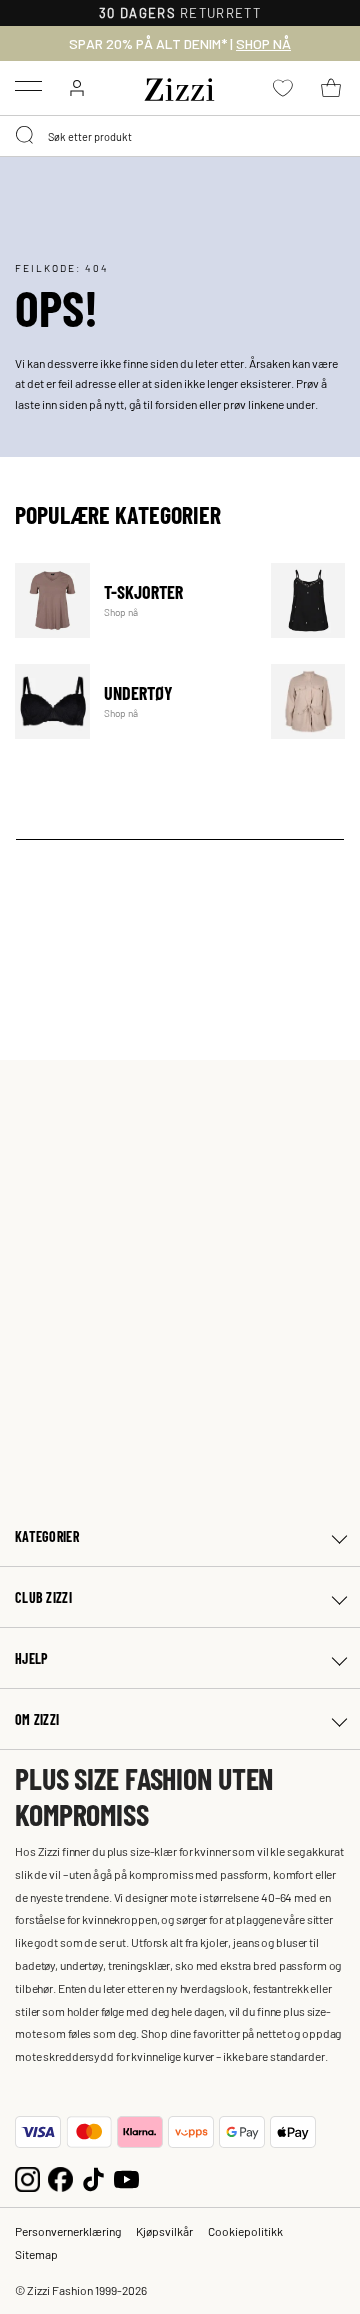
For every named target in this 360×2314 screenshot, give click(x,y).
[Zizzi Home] (180, 86)
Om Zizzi (37, 1719)
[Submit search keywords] (26, 136)
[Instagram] (27, 2177)
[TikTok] (93, 2177)
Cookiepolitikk (245, 2231)
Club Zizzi (43, 1597)
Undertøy (130, 701)
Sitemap (36, 2254)
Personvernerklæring (68, 2231)
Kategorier (47, 1536)
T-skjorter (130, 600)
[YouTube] (126, 2177)
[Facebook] (60, 2177)
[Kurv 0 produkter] (331, 88)
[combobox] (180, 136)
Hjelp (31, 1658)
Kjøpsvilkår (164, 2231)
